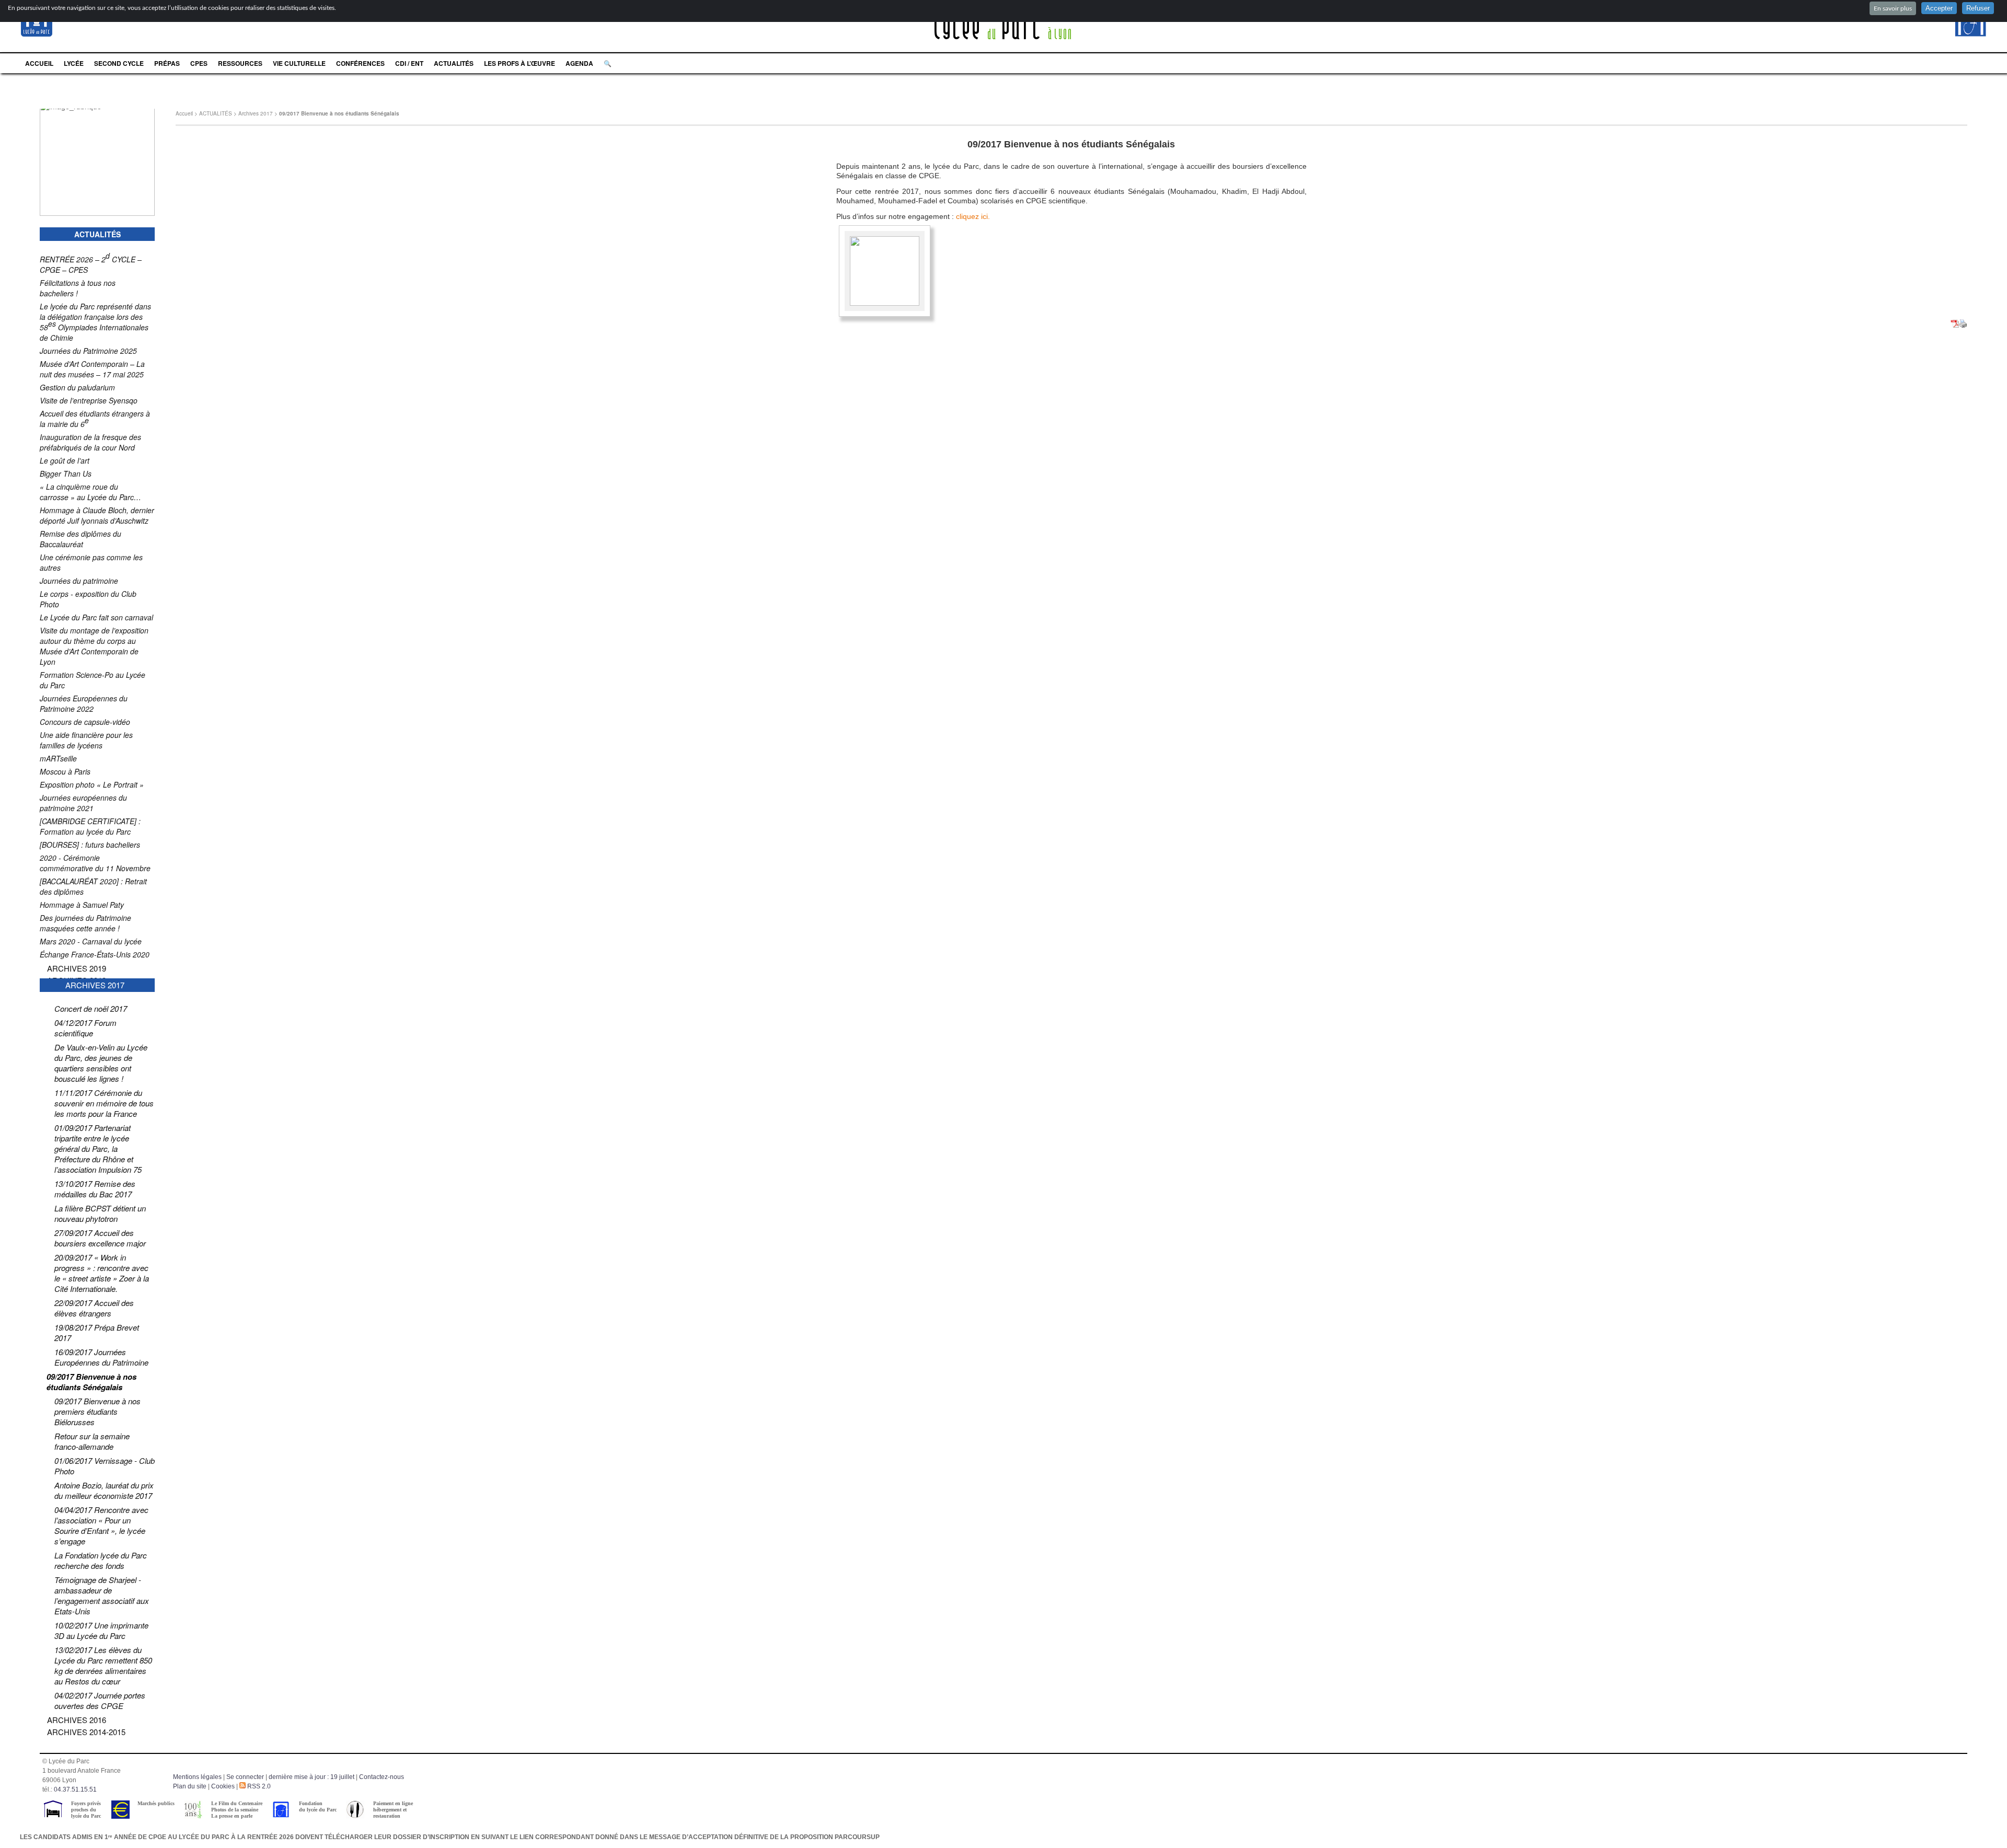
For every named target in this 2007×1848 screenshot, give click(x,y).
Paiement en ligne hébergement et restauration (393, 1810)
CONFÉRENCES (360, 63)
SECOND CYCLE (119, 63)
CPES (199, 63)
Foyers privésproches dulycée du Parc (86, 1810)
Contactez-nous (382, 1777)
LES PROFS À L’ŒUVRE (520, 63)
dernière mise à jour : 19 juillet (312, 1777)
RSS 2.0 (258, 1786)
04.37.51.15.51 (75, 1789)
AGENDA (579, 63)
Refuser (1978, 8)
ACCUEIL (39, 63)
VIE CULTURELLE (299, 63)
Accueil (184, 113)
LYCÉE (74, 63)
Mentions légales (197, 1777)
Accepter (1939, 8)
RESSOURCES (240, 63)
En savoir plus (1893, 8)
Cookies (223, 1786)
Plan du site (190, 1786)
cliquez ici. (973, 216)
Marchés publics (156, 1803)
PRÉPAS (167, 63)
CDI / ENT (409, 63)
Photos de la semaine (235, 1810)
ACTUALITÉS (454, 63)
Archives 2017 (256, 113)
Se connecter (245, 1777)
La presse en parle (232, 1816)
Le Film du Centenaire (237, 1803)
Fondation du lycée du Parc (318, 1806)
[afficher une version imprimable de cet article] (1963, 325)
